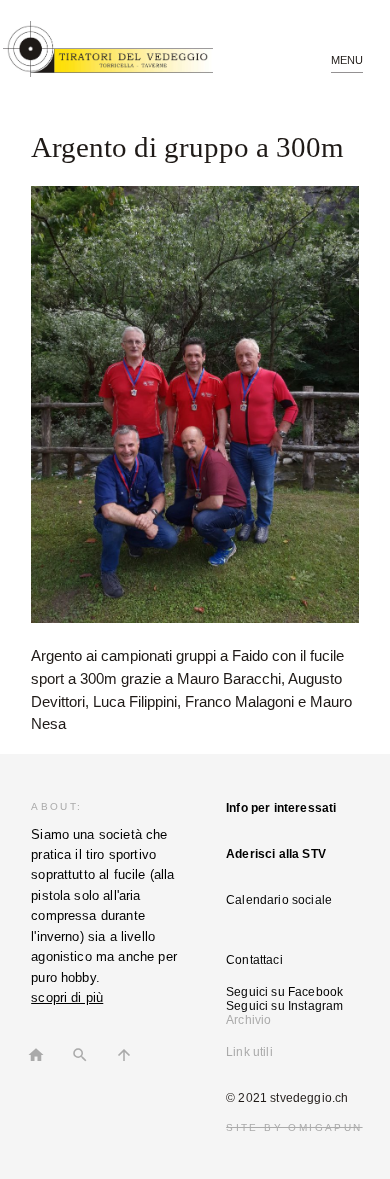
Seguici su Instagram (284, 1006)
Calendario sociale (279, 900)
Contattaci (254, 960)
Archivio (248, 1020)
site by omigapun (294, 1127)
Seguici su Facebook (284, 992)
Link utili (249, 1052)
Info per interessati (281, 808)
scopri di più (67, 997)
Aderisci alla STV (276, 854)
